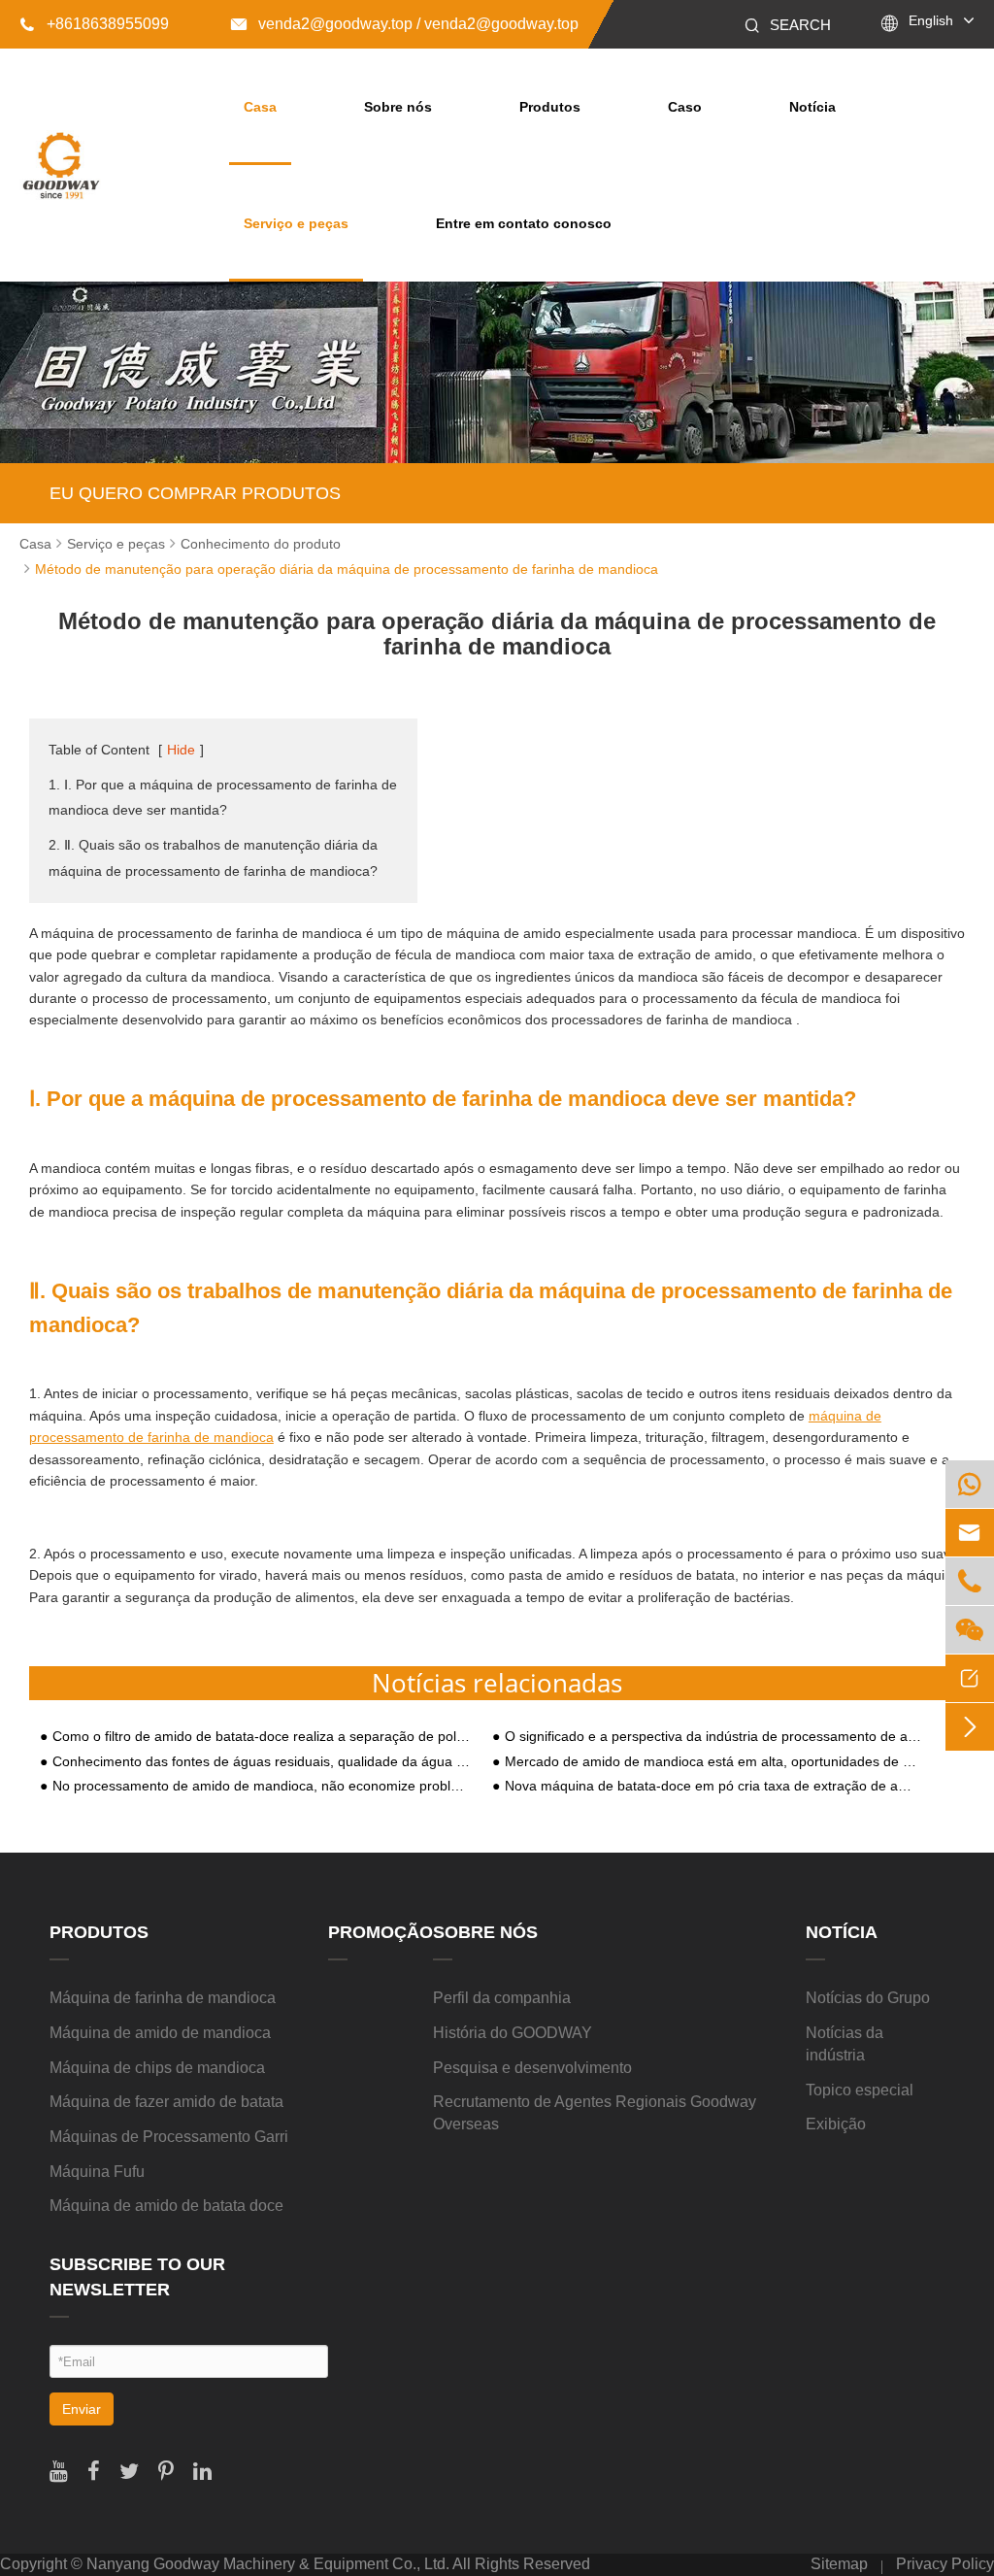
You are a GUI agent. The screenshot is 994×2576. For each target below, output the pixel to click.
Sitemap (839, 2564)
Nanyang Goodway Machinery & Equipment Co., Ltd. (268, 2564)
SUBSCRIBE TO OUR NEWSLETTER (137, 2277)
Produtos (550, 107)
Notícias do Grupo (868, 1998)
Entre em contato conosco (524, 223)
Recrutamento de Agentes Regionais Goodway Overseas (595, 2113)
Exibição (836, 2124)
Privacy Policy (945, 2564)
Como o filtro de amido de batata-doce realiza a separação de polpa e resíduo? (262, 1737)
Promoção (381, 1932)
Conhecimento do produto (261, 544)
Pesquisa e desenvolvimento (532, 2068)
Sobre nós (398, 107)
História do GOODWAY (513, 2033)
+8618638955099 (94, 24)
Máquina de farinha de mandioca (163, 1998)
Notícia (812, 107)
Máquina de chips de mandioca (157, 2068)
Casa (260, 107)
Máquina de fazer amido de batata (166, 2102)
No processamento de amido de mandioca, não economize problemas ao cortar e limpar (262, 1786)
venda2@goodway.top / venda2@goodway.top (405, 24)
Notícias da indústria (845, 2044)
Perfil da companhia (502, 1998)
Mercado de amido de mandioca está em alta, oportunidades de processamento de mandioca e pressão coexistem (714, 1762)
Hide (181, 750)
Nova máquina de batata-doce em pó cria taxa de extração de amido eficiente (714, 1786)
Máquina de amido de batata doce (166, 2206)
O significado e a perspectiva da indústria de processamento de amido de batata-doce (714, 1737)
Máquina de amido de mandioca (160, 2033)
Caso (685, 107)
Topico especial (860, 2090)
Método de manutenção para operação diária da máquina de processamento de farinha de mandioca (347, 569)
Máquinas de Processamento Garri (169, 2137)
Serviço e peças (296, 223)
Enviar (82, 2409)
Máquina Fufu (97, 2172)
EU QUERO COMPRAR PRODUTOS (195, 493)
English (931, 20)
